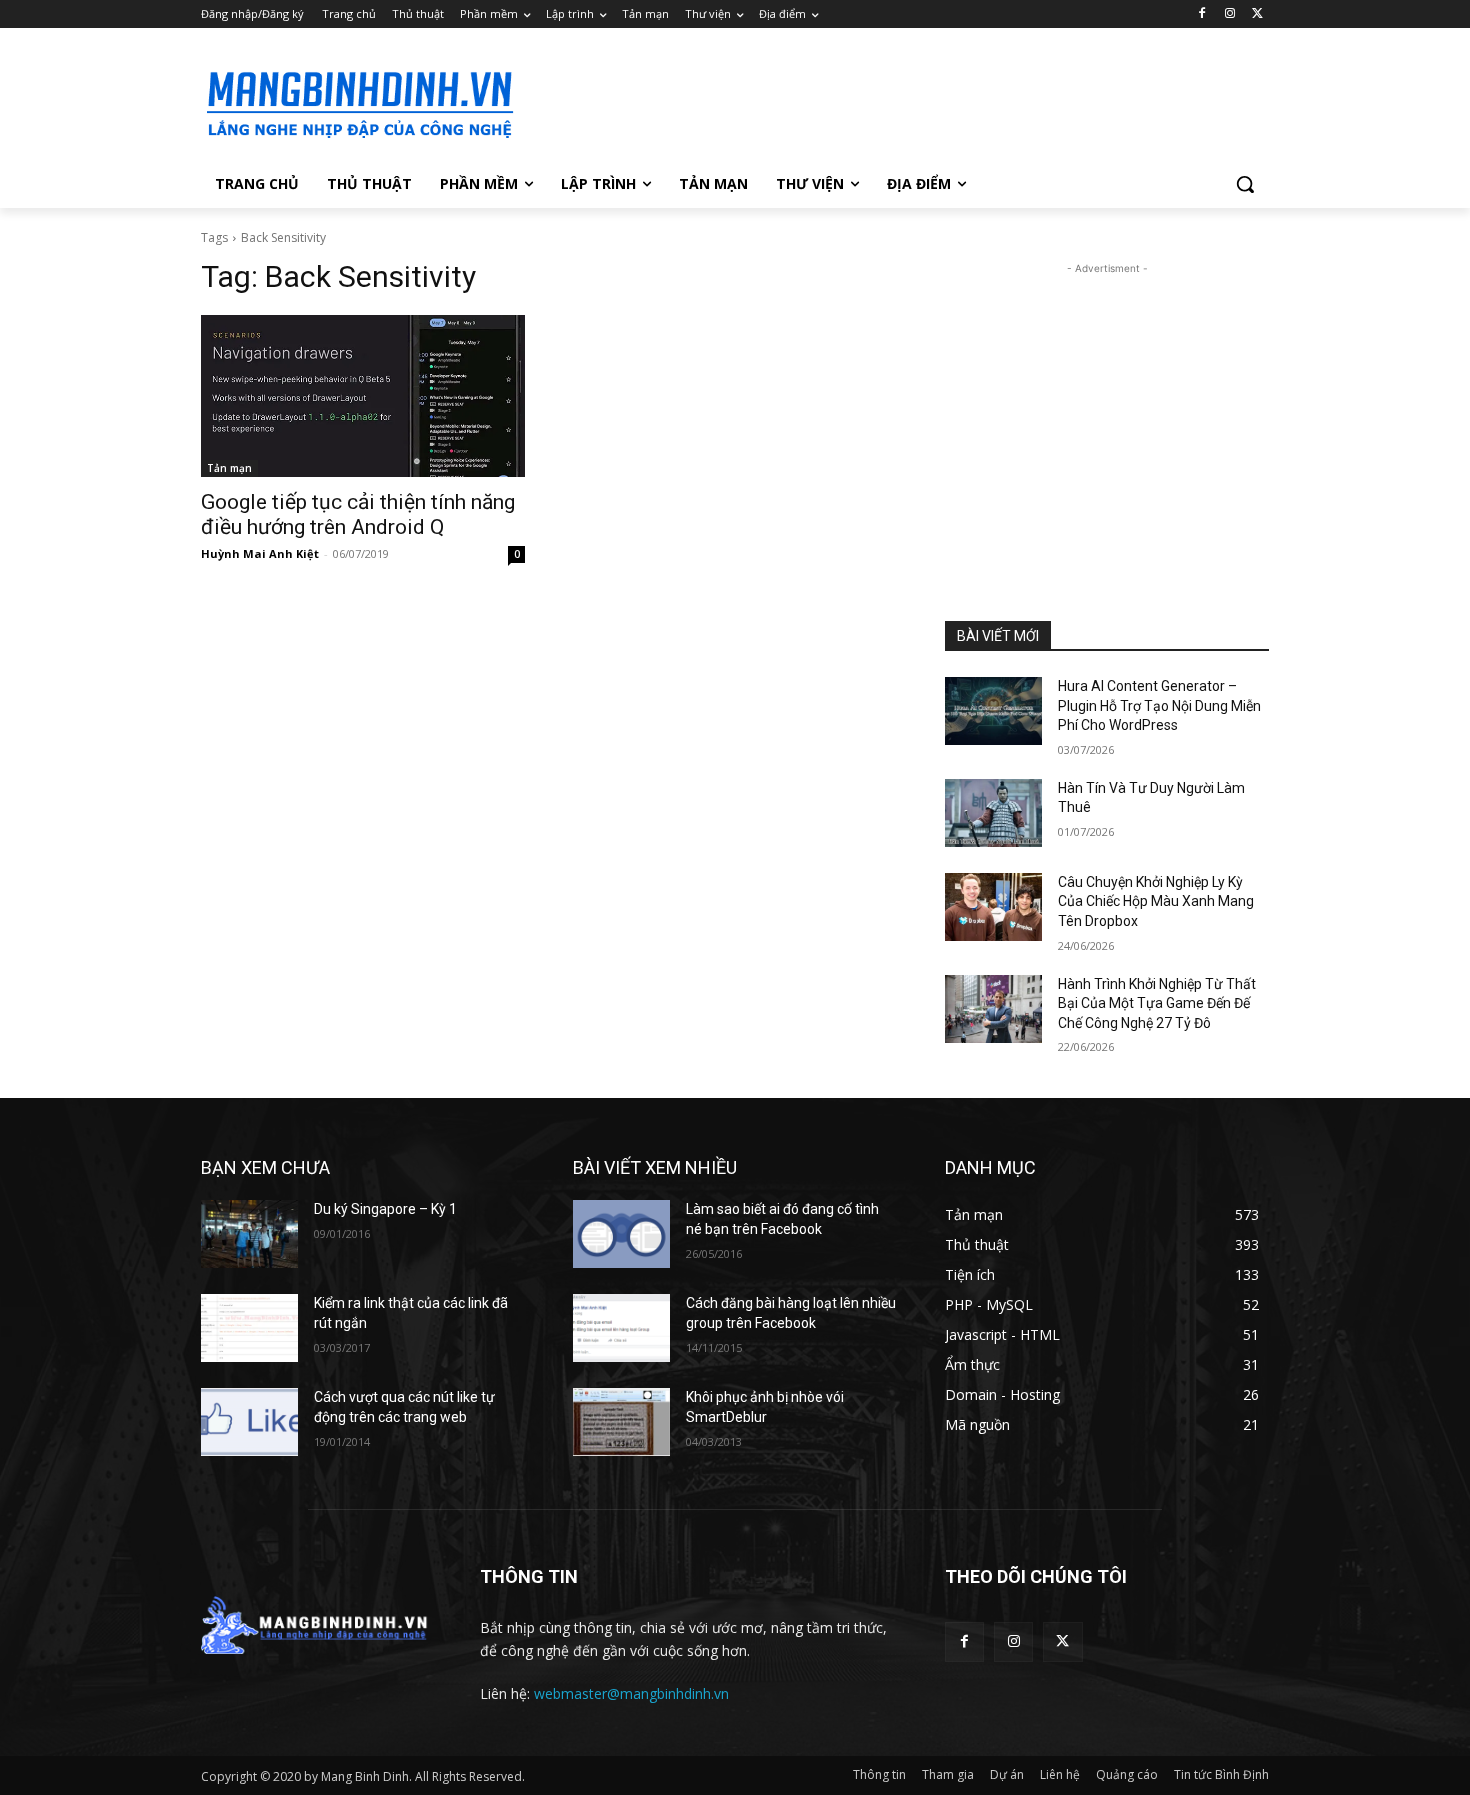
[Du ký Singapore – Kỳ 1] (249, 1234)
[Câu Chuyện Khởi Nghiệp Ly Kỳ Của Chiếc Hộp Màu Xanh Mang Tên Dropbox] (993, 907)
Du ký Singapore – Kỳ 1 (385, 1209)
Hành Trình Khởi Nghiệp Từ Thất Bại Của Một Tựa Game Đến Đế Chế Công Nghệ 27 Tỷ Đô (1157, 1003)
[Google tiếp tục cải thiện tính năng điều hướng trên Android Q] (363, 396)
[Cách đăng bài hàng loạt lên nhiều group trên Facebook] (621, 1328)
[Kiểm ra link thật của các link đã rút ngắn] (249, 1328)
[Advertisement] (885, 101)
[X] (1257, 14)
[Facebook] (1202, 14)
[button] (1245, 184)
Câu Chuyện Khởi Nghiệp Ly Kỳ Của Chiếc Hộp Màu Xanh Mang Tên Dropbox (1156, 901)
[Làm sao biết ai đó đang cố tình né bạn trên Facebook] (621, 1234)
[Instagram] (1229, 14)
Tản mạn (229, 468)
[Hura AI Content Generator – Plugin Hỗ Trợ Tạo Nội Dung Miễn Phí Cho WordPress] (993, 711)
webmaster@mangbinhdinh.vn (631, 1693)
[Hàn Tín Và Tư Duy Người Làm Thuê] (993, 813)
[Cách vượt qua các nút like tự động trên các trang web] (249, 1422)
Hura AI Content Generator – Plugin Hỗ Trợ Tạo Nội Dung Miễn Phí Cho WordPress (1159, 705)
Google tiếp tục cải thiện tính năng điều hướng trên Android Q (358, 514)
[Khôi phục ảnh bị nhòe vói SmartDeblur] (621, 1422)
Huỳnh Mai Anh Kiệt (260, 553)
